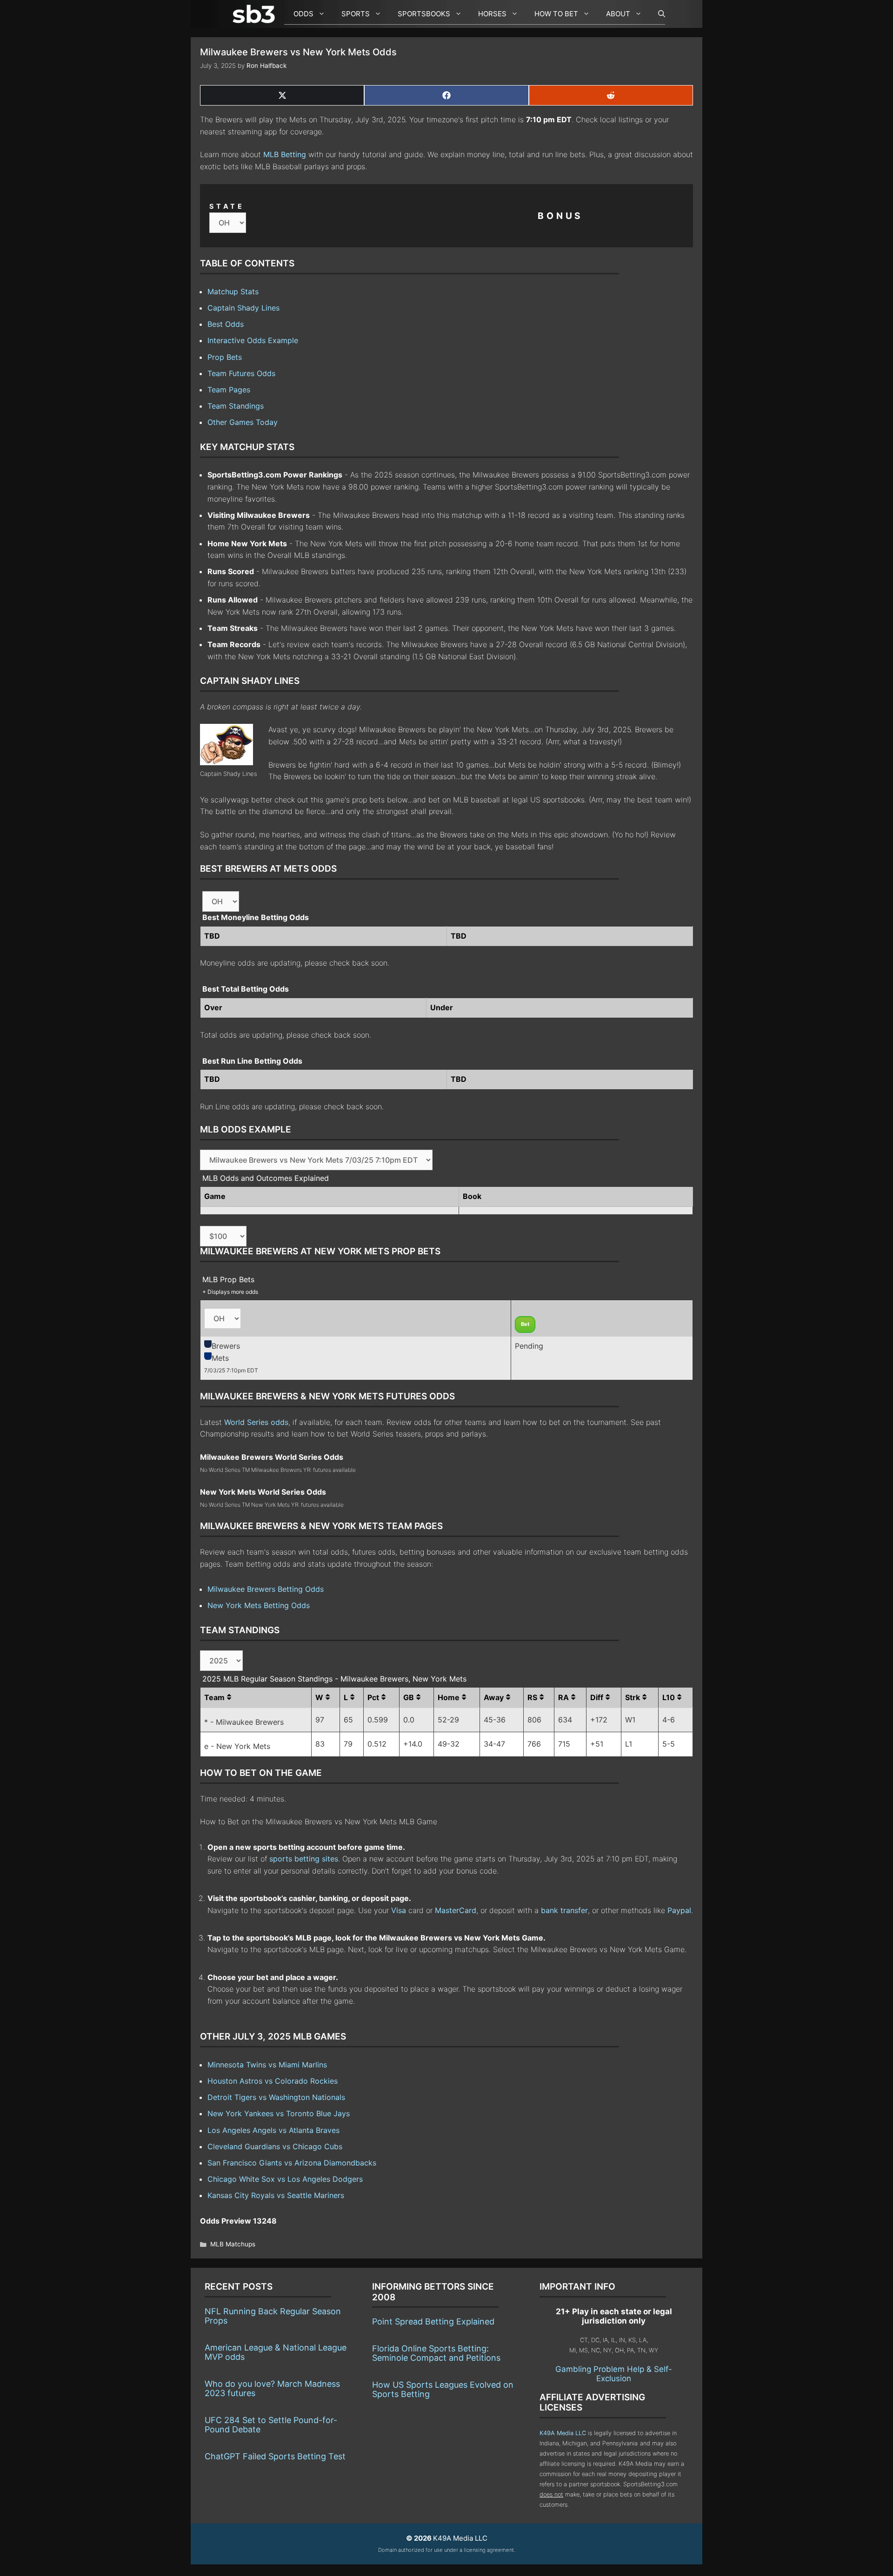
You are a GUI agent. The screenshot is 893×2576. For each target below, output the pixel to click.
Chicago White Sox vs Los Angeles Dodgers (285, 2179)
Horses (492, 14)
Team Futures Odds (241, 373)
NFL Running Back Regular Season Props (273, 2316)
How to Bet (556, 14)
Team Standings (236, 406)
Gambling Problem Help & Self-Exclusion (614, 2374)
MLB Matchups (233, 2244)
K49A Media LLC (563, 2433)
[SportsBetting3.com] (256, 14)
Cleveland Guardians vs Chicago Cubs (275, 2146)
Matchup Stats (233, 291)
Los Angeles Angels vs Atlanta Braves (273, 2130)
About (618, 14)
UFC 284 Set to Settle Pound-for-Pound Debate (271, 2425)
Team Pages (229, 390)
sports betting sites (304, 1859)
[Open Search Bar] (657, 14)
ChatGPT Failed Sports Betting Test (275, 2456)
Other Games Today (243, 422)
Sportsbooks (424, 14)
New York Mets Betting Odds (259, 1605)
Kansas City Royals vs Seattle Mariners (276, 2195)
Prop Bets (225, 357)
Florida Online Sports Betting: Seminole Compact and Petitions (436, 2353)
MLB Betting (285, 154)
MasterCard (456, 1910)
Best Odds (226, 324)
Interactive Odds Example (253, 340)
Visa (399, 1910)
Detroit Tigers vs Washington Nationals (276, 2097)
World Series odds (256, 1422)
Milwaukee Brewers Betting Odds (266, 1589)
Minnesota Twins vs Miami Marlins (267, 2065)
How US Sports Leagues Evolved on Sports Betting (443, 2389)
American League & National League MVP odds (276, 2352)
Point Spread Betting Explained (433, 2321)
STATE (227, 206)
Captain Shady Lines (243, 308)
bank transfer (564, 1910)
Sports (356, 14)
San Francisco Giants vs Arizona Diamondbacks (292, 2163)
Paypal (679, 1910)
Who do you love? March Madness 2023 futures (272, 2388)
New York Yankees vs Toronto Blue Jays (279, 2113)
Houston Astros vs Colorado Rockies (273, 2081)
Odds (303, 14)
